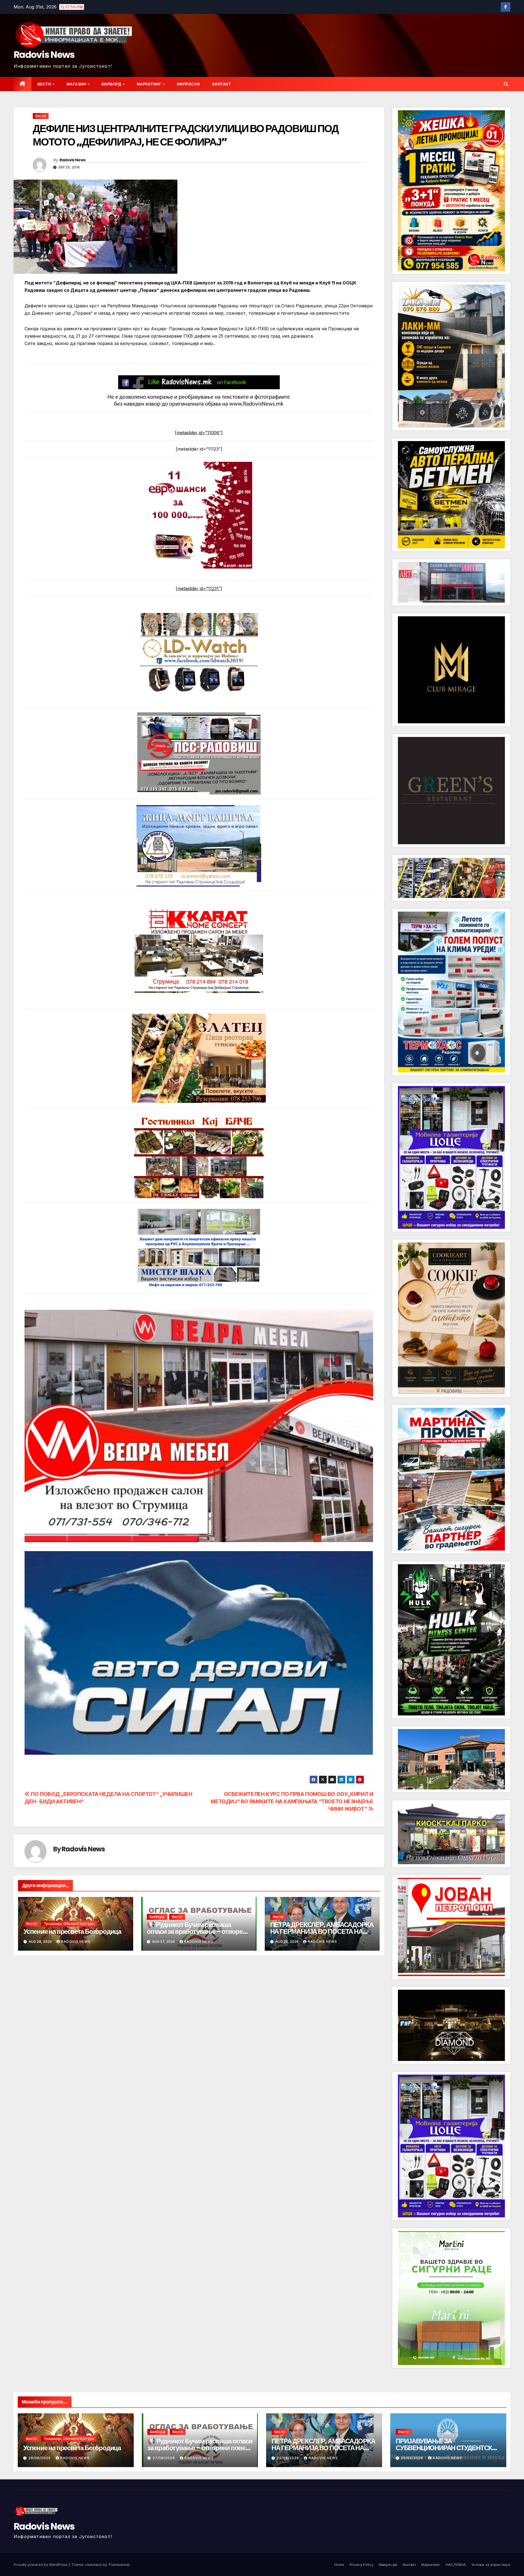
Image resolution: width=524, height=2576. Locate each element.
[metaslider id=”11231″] (199, 588)
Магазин (77, 84)
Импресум (188, 84)
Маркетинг (150, 84)
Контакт (222, 84)
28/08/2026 (40, 2458)
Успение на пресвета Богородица (72, 1931)
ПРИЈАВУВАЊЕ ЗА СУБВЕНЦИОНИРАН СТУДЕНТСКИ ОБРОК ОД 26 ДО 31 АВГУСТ (446, 2448)
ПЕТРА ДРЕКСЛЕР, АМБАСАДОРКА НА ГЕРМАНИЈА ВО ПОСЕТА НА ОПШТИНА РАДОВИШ (322, 1931)
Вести (45, 84)
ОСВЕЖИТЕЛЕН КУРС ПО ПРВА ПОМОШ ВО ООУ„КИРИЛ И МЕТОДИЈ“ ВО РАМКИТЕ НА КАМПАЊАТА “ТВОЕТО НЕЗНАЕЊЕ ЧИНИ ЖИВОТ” (292, 1801)
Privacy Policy (361, 2565)
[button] (506, 84)
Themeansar (119, 2565)
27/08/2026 (164, 2458)
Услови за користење (491, 2565)
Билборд (112, 84)
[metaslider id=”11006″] (199, 433)
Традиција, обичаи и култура (69, 1924)
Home (339, 2565)
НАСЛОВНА (456, 2565)
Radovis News (44, 55)
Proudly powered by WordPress (41, 2565)
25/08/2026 (288, 2458)
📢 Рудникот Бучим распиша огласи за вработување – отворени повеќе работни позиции (199, 1931)
